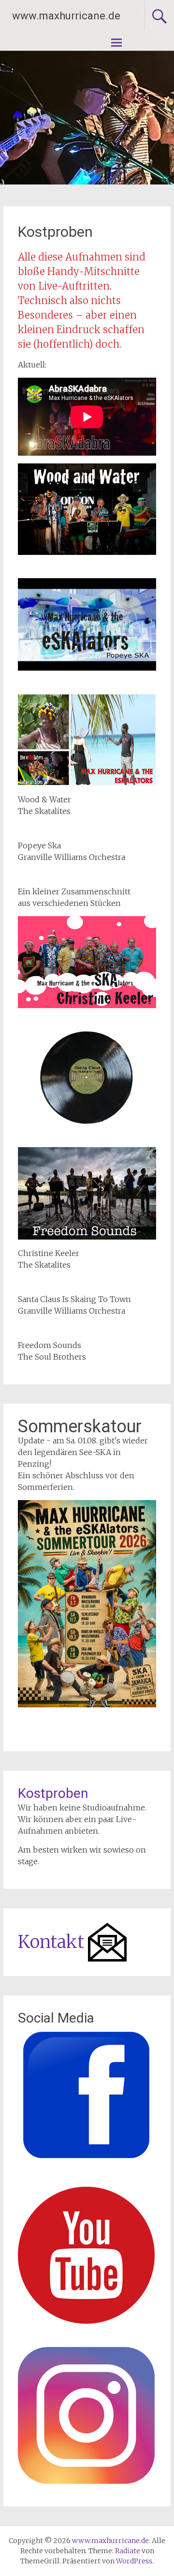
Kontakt (51, 1942)
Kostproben (53, 1793)
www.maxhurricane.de (66, 16)
